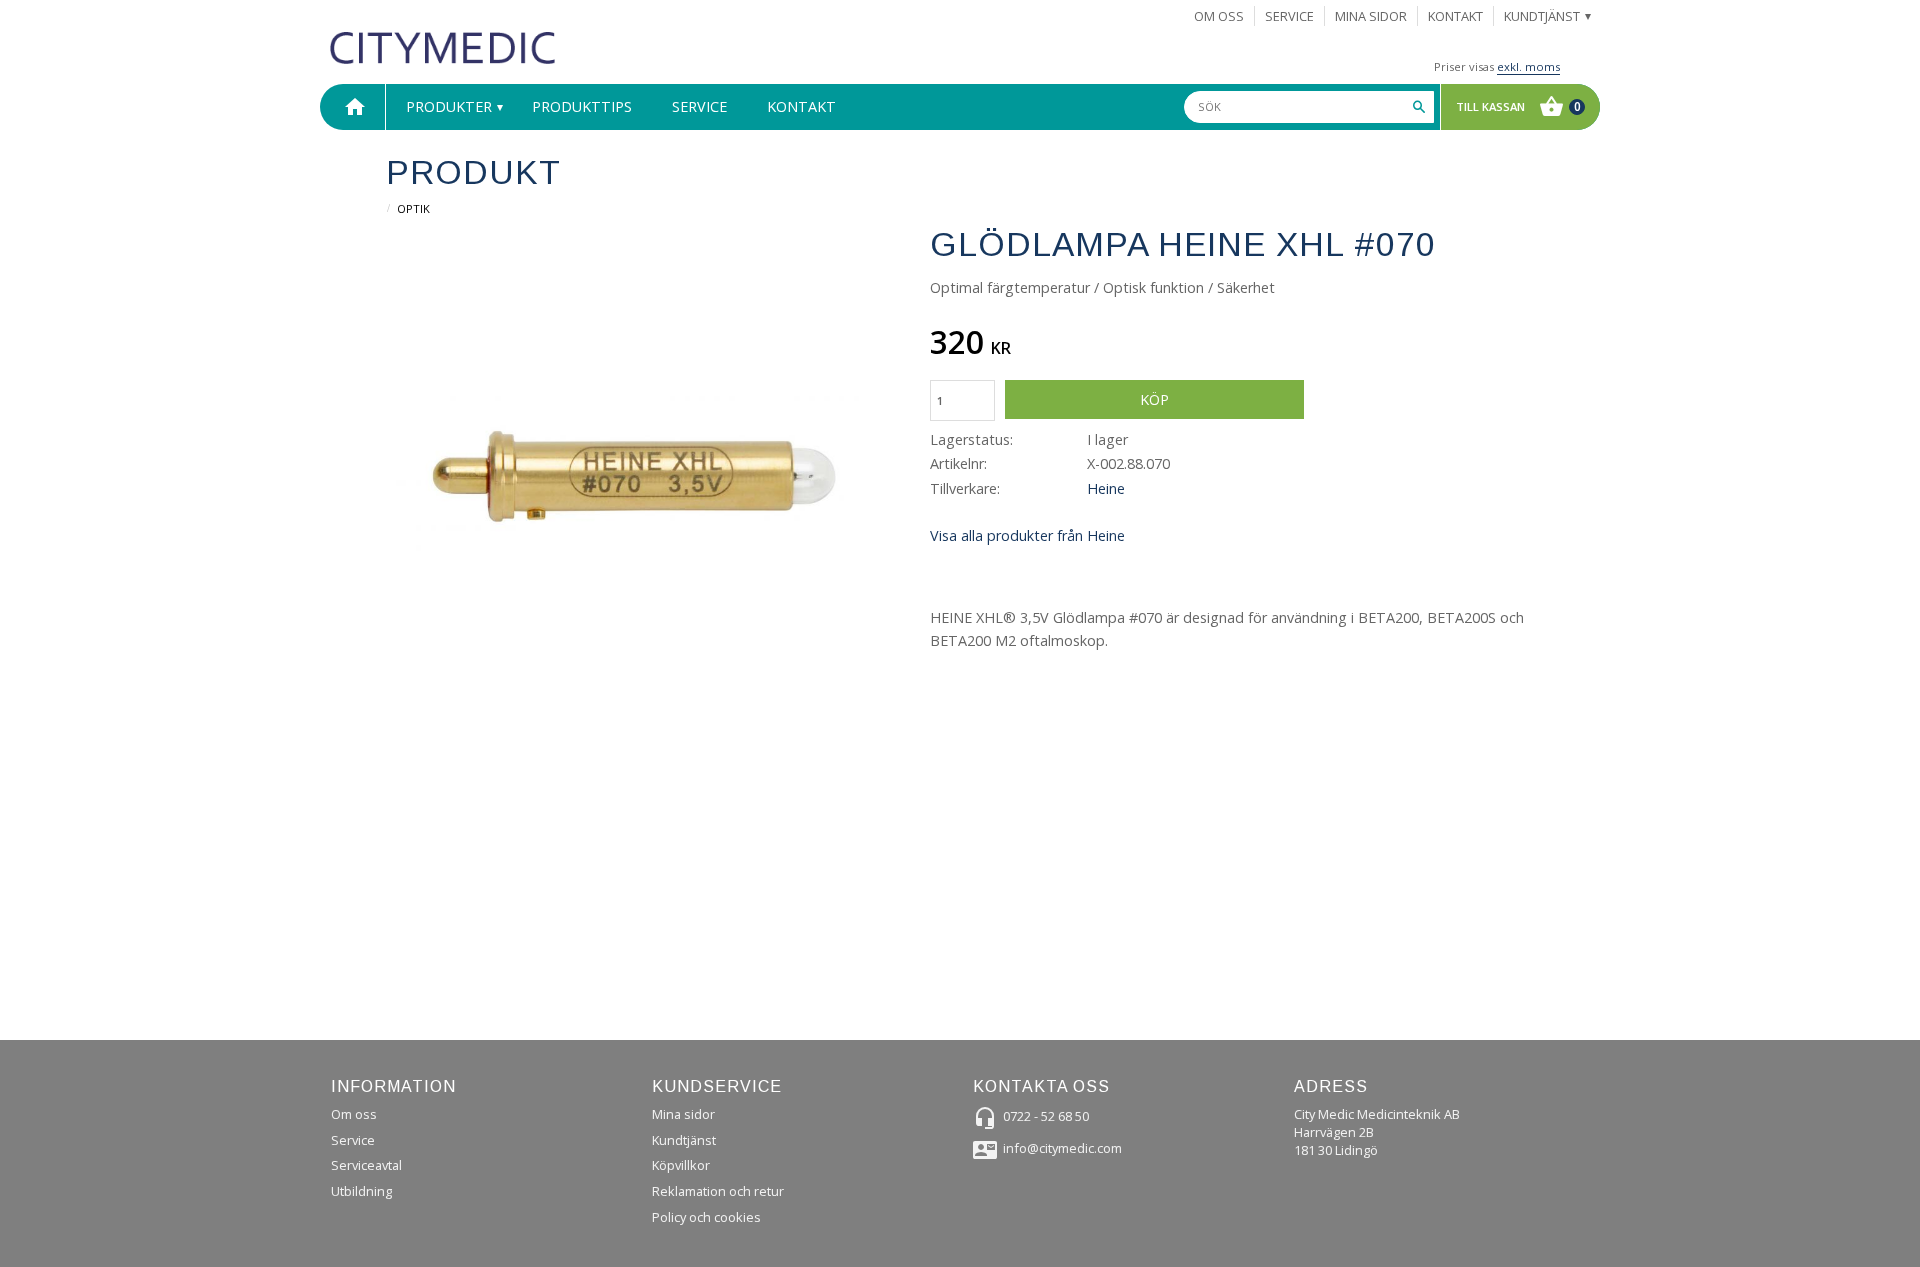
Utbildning (361, 1191)
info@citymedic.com (1062, 1148)
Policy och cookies (706, 1217)
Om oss (354, 1114)
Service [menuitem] (1289, 16)
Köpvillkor (681, 1165)
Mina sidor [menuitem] (1371, 16)
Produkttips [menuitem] (582, 106)
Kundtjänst (684, 1140)
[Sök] (1419, 107)
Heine (1106, 488)
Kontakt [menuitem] (1455, 16)
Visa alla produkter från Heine (1027, 535)
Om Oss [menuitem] (1219, 16)
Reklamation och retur (718, 1191)
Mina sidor (683, 1114)
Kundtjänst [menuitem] (1542, 16)
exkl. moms (1528, 66)
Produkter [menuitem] (449, 106)
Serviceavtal (366, 1165)
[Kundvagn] (1515, 107)
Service (353, 1140)
